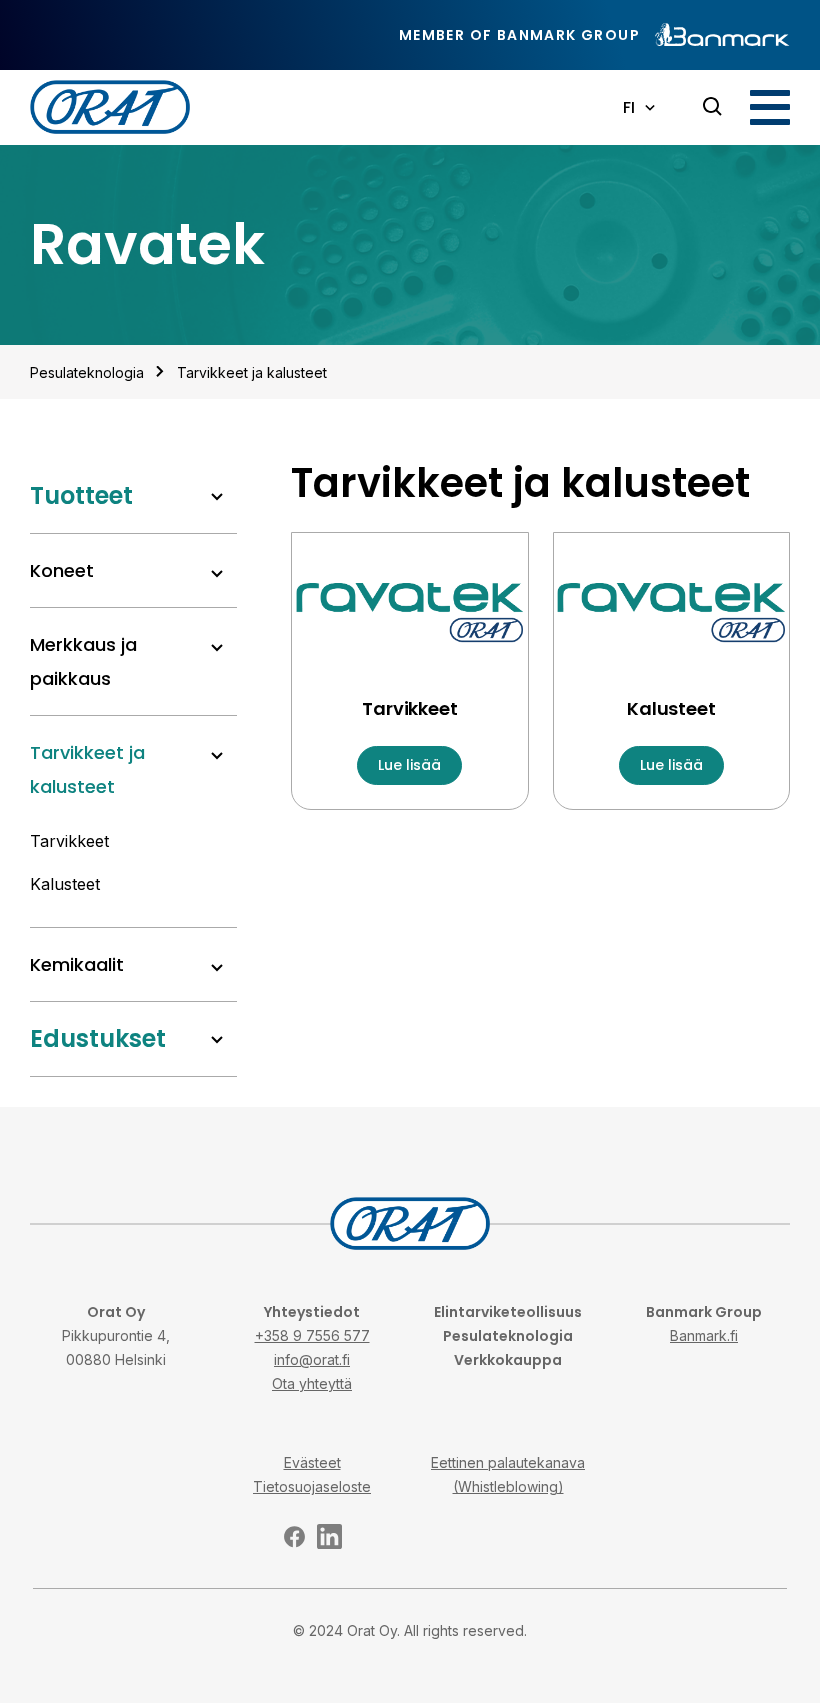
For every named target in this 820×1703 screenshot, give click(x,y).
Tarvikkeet (69, 841)
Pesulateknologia (508, 1336)
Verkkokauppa (508, 1360)
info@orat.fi (312, 1359)
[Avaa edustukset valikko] (217, 1040)
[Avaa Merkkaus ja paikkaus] (217, 648)
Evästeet (312, 1462)
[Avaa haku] (713, 107)
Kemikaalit (77, 964)
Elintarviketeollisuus (508, 1312)
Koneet (62, 570)
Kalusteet (65, 884)
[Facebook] (294, 1536)
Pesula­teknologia (87, 372)
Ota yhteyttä (312, 1383)
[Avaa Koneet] (217, 574)
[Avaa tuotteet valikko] (217, 497)
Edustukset (98, 1038)
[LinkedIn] (329, 1536)
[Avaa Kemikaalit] (217, 968)
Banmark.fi (704, 1335)
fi (629, 107)
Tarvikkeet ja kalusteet (252, 372)
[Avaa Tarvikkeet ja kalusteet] (217, 756)
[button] (770, 107)
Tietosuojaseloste (312, 1486)
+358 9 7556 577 (312, 1335)
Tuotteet (81, 495)
